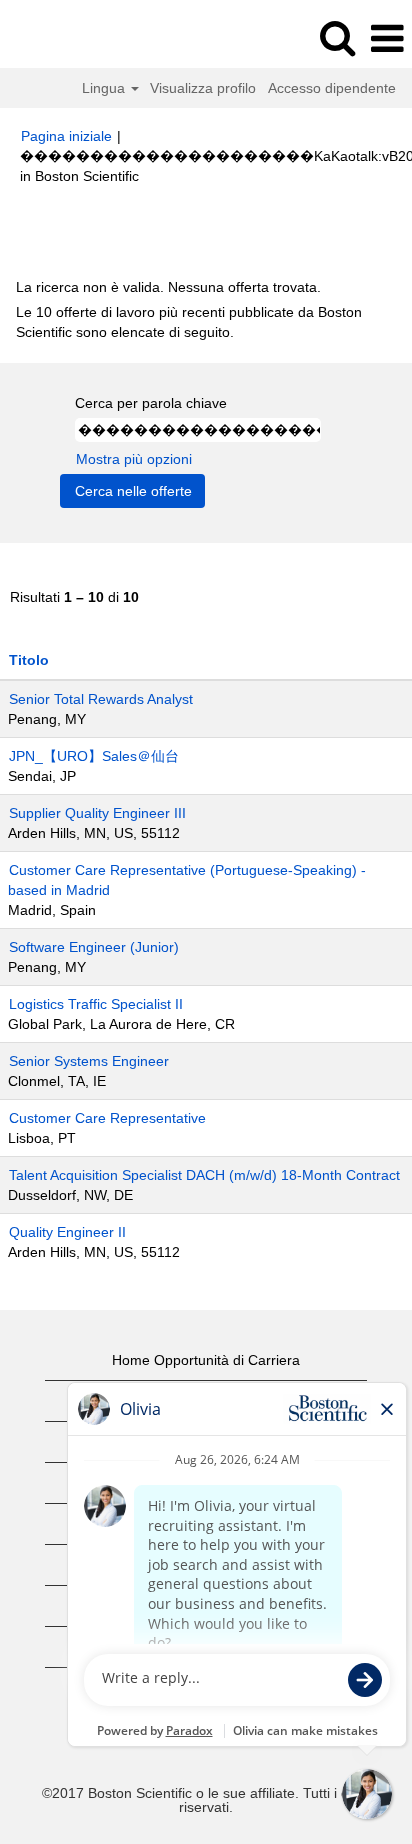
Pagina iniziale (66, 136)
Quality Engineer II (67, 1232)
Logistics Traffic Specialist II (96, 1004)
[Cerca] (337, 37)
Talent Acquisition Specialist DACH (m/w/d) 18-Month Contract (204, 1175)
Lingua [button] (105, 88)
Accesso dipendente (332, 88)
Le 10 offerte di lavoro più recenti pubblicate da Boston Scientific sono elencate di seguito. (189, 322)
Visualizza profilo (203, 88)
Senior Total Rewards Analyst (101, 699)
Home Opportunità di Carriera (206, 1360)
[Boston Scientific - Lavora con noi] (71, 38)
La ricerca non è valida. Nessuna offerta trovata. (168, 287)
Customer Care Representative (107, 1118)
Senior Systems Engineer (89, 1061)
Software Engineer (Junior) (94, 947)
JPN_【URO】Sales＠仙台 (94, 756)
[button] (387, 38)
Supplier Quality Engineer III (97, 813)
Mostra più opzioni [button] (134, 459)
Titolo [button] (29, 660)
